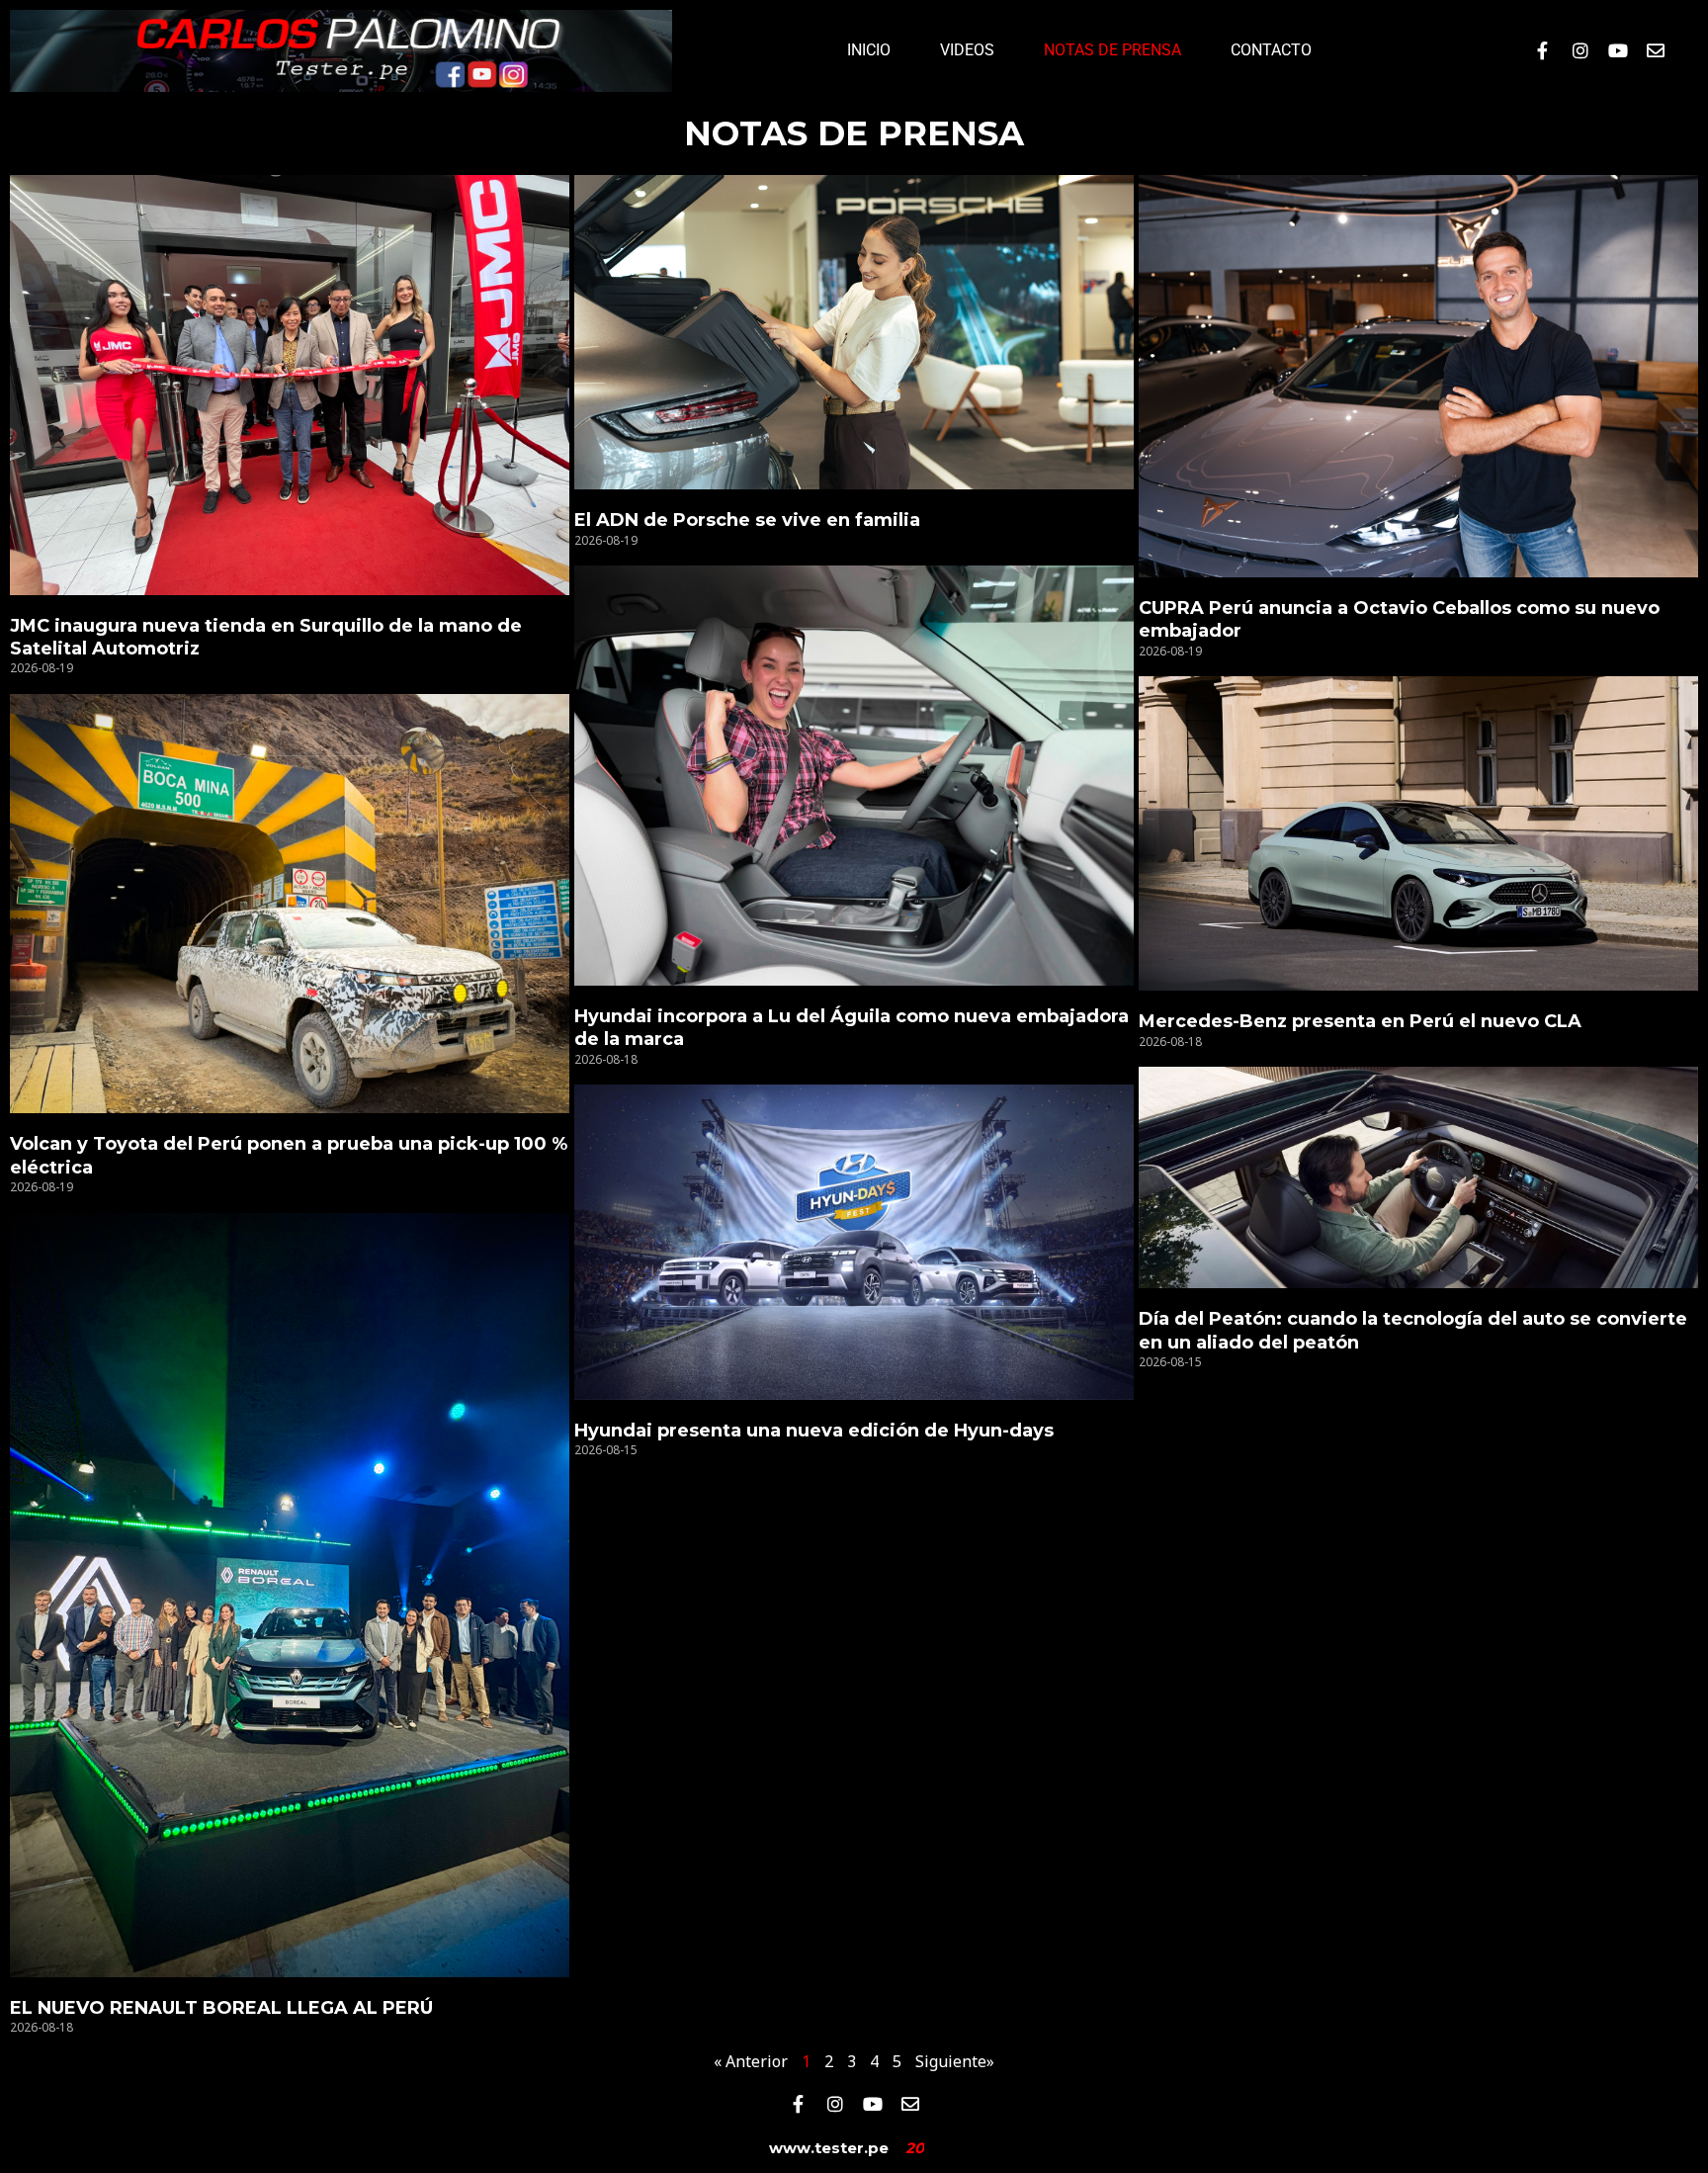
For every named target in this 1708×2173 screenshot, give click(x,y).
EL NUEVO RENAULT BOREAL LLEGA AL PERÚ (221, 2008)
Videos (967, 50)
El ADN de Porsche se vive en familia (747, 520)
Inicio (869, 50)
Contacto (1271, 50)
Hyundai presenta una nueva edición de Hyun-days (814, 1431)
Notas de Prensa (1112, 50)
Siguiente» (955, 2061)
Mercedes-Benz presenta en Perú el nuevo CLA (1360, 1021)
